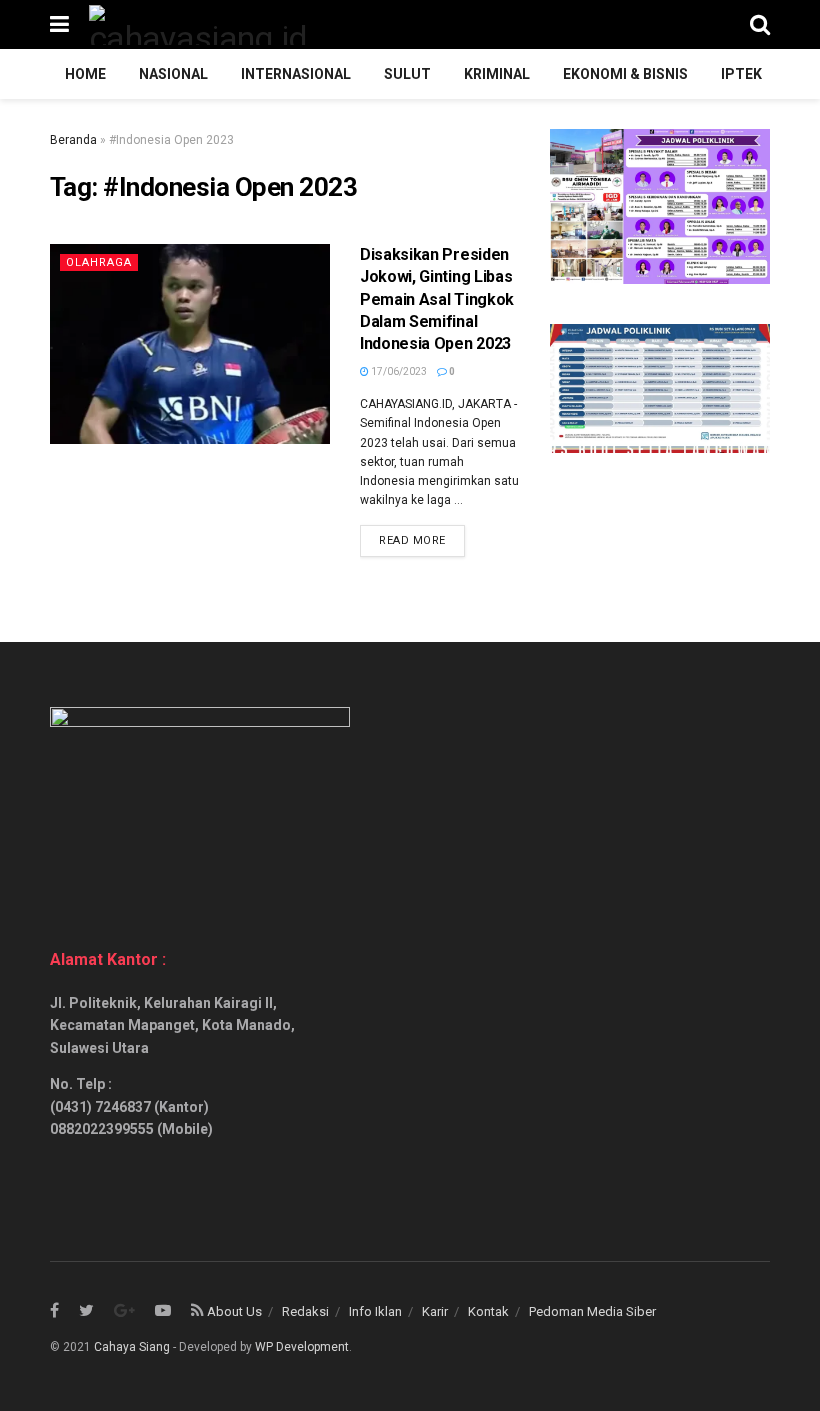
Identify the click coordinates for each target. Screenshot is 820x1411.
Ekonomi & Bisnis (625, 74)
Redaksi (305, 1311)
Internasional (296, 74)
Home (85, 74)
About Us (234, 1311)
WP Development (302, 1347)
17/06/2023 (398, 371)
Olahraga (99, 262)
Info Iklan (375, 1311)
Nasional (173, 74)
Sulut (407, 74)
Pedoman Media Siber (592, 1311)
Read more (412, 540)
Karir (435, 1311)
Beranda (73, 140)
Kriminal (497, 74)
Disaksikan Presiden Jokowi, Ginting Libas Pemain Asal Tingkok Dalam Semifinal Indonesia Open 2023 (437, 299)
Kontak (488, 1311)
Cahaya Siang (132, 1347)
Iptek (741, 74)
